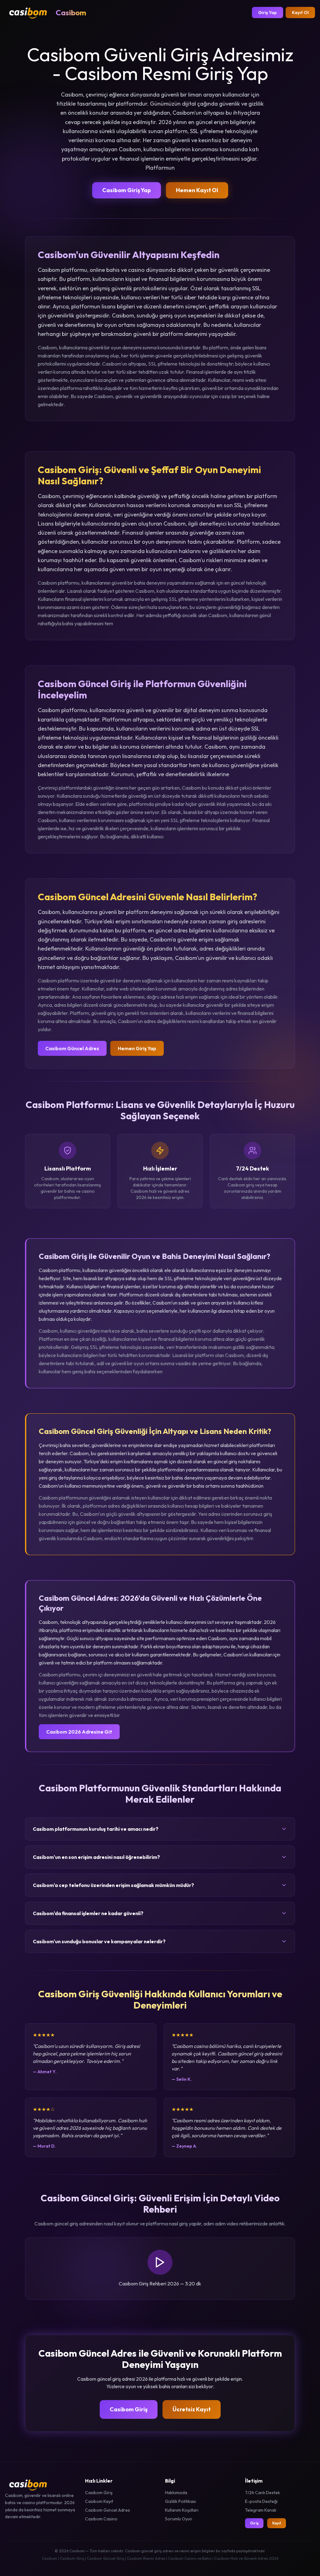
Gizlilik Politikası (180, 2501)
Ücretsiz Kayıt (192, 2409)
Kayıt (277, 2523)
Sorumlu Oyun (179, 2519)
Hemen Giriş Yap (137, 1048)
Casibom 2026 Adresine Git (79, 1732)
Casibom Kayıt (99, 2501)
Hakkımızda (176, 2493)
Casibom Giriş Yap (127, 190)
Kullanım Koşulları (182, 2510)
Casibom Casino (101, 2519)
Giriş (254, 2523)
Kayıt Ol (300, 12)
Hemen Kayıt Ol (197, 190)
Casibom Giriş (129, 2409)
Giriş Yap (267, 12)
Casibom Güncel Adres (72, 1048)
